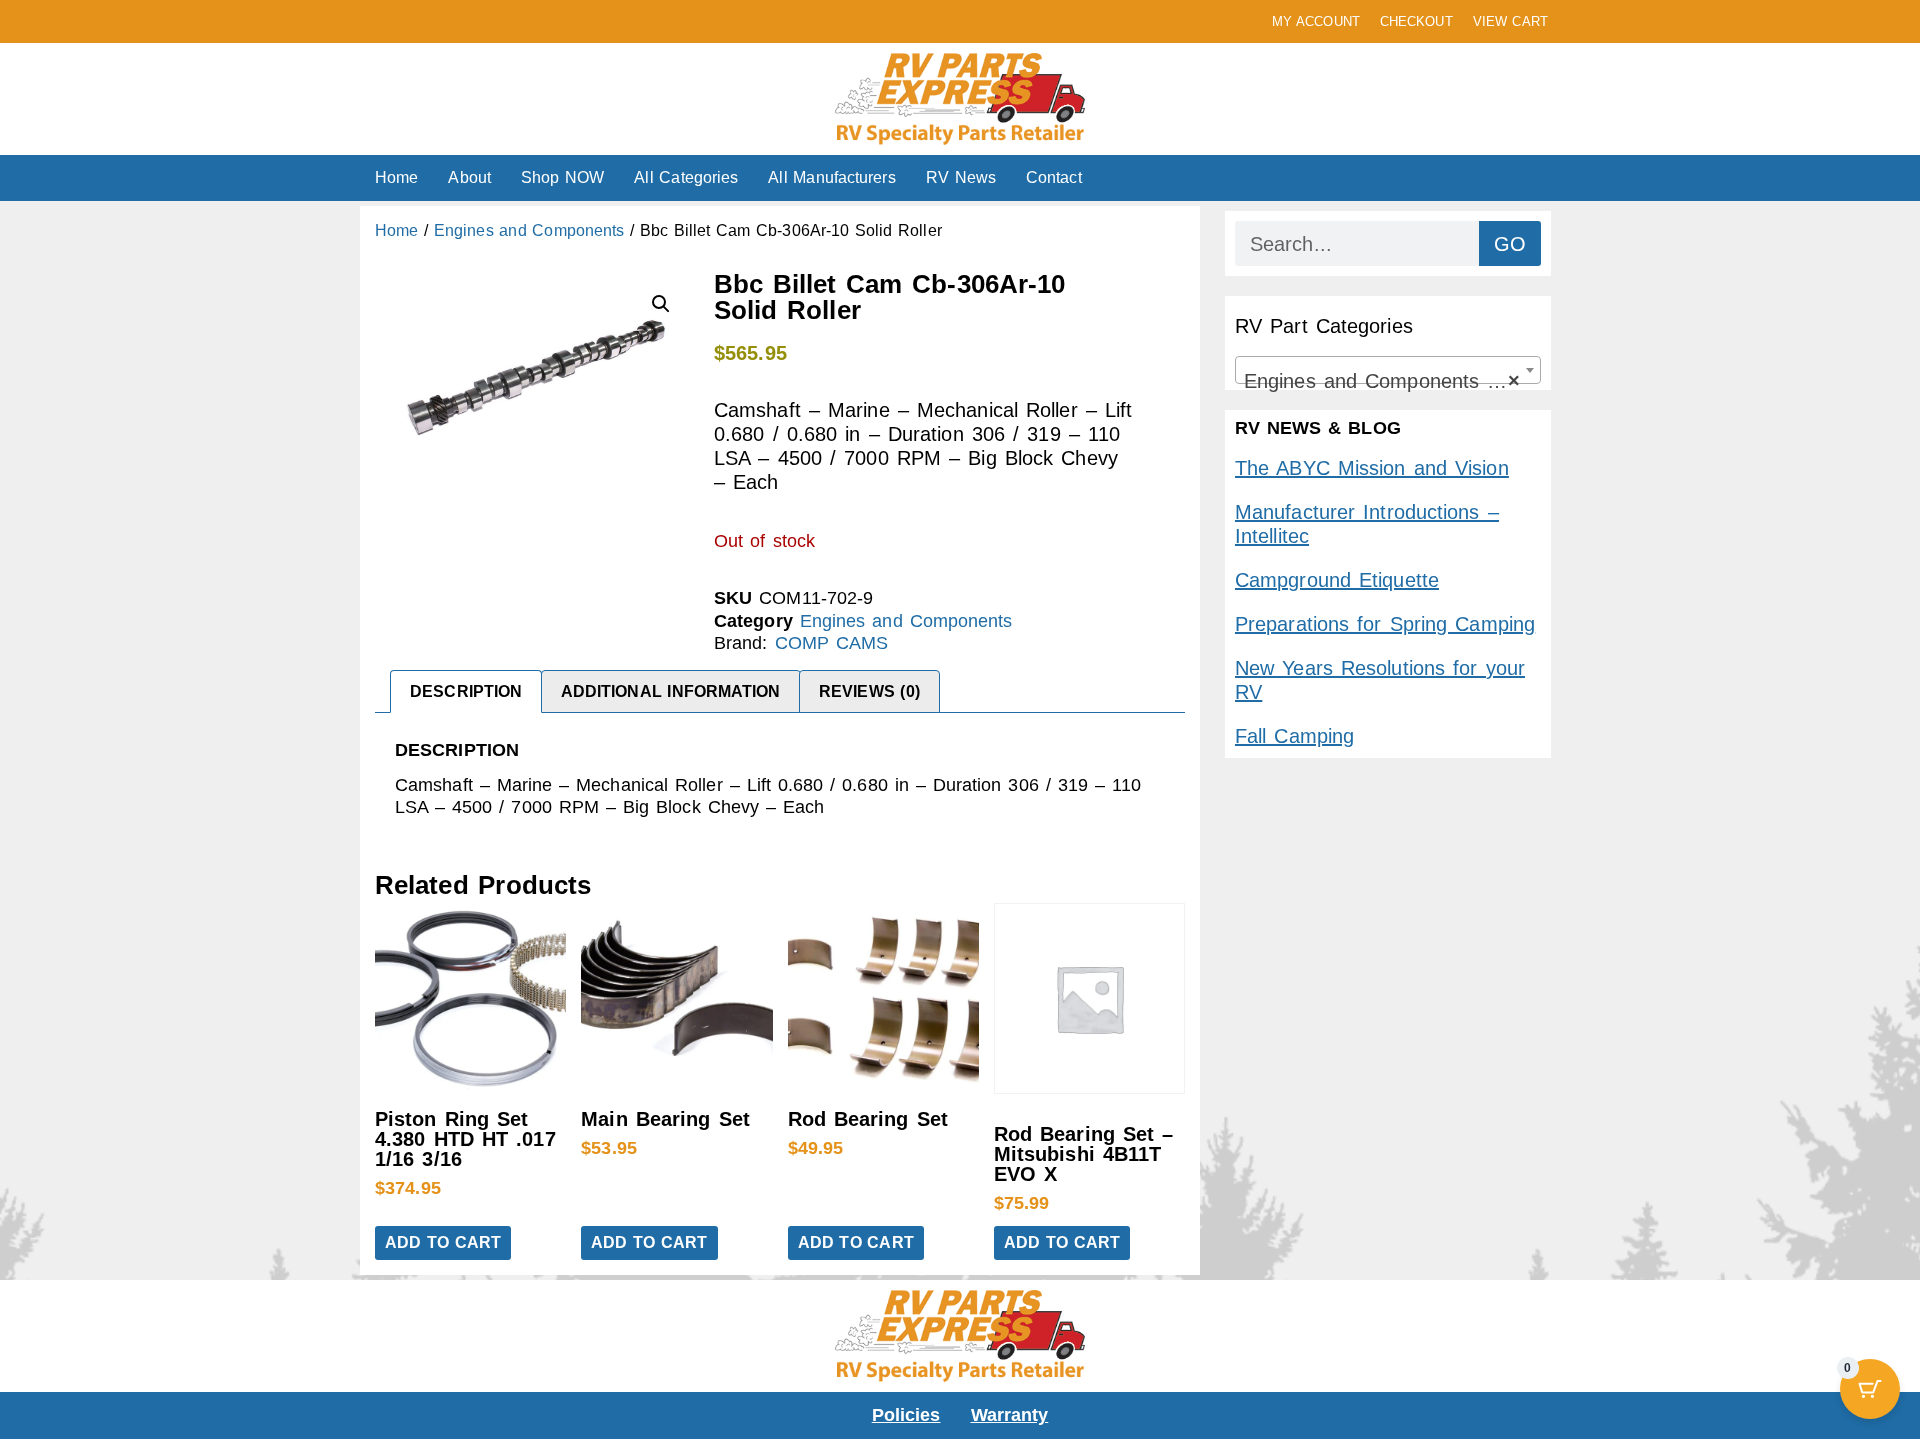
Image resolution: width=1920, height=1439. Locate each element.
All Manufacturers (831, 177)
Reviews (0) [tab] (869, 691)
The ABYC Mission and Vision (1372, 468)
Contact (1054, 177)
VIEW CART (1510, 21)
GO (1510, 244)
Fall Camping (1294, 736)
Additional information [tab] (671, 691)
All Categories (686, 177)
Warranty (1010, 1415)
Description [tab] (466, 691)
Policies (906, 1415)
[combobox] (1388, 370)
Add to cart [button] (443, 1242)
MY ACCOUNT (1316, 21)
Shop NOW (562, 177)
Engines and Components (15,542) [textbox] (1392, 381)
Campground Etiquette (1337, 580)
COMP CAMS (832, 643)
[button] (661, 304)
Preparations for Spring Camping (1385, 624)
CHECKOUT (1416, 21)
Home (396, 177)
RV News (961, 177)
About (469, 177)
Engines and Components (529, 230)
